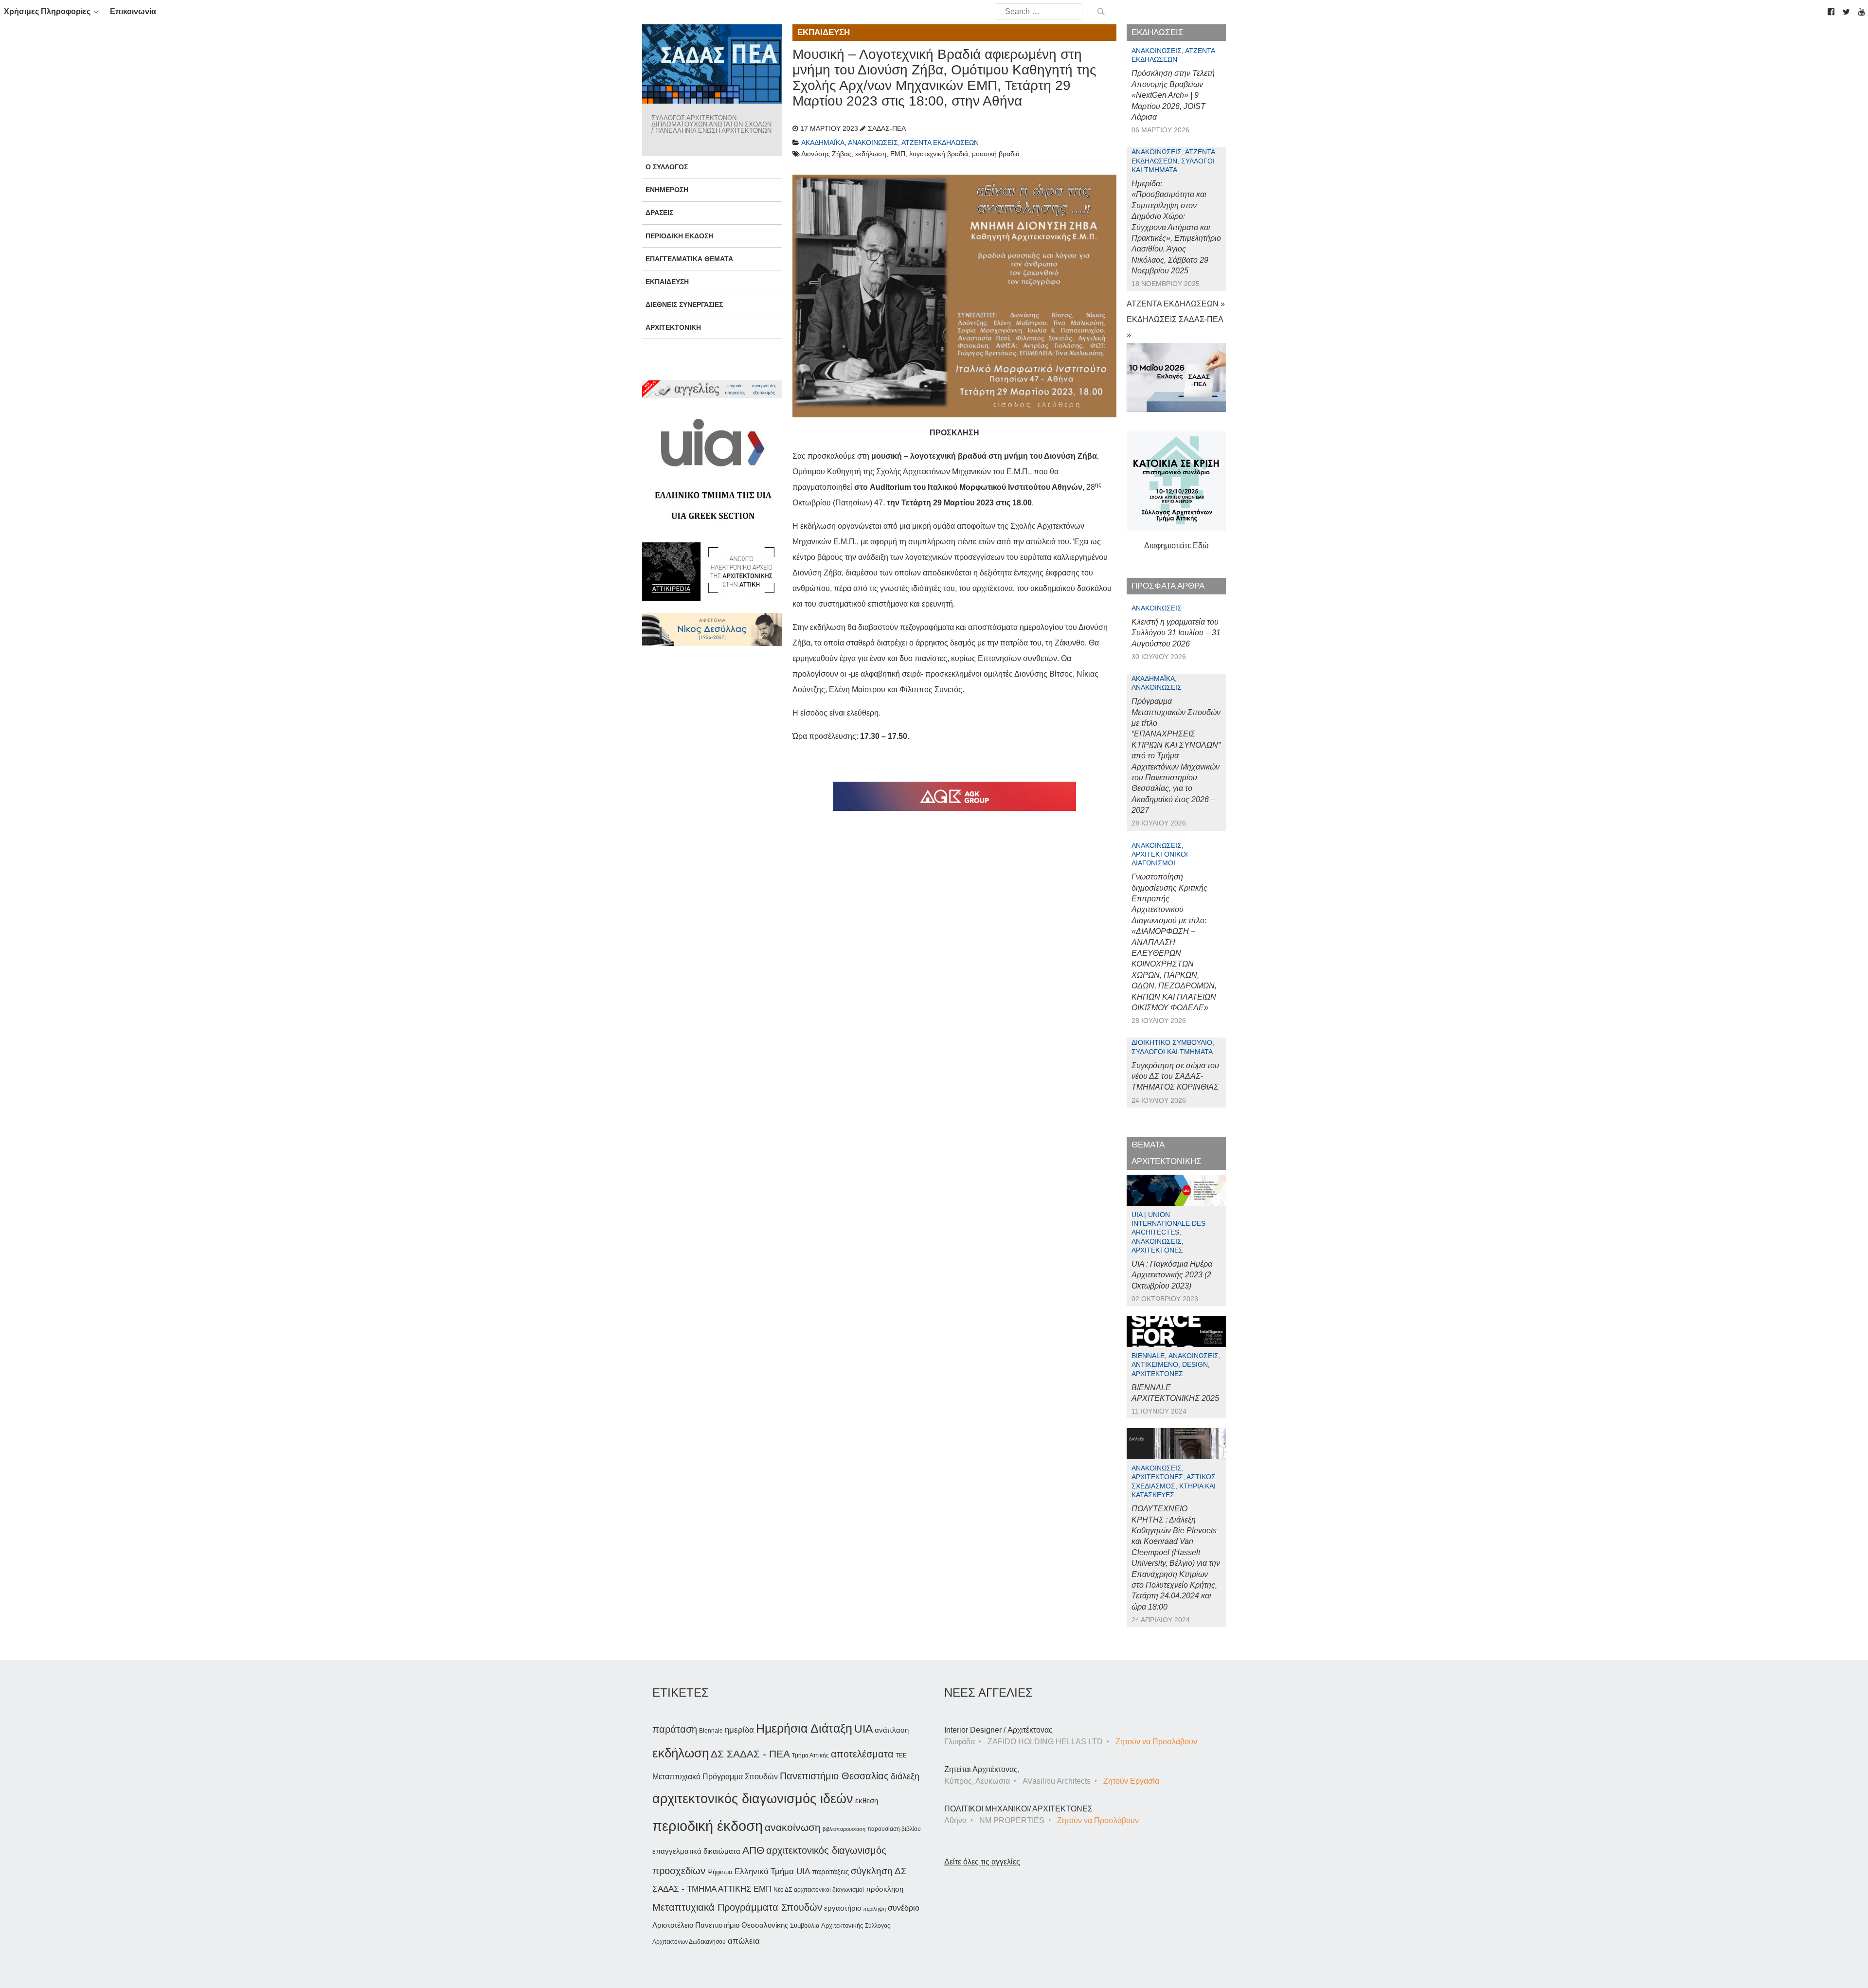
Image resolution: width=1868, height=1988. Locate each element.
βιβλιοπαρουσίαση (844, 1829)
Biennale (711, 1731)
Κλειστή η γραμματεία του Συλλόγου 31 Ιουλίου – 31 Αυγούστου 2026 (1176, 633)
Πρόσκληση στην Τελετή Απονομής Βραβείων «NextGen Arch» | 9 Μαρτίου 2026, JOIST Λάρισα (1173, 95)
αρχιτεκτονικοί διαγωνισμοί (829, 1890)
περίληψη (874, 1909)
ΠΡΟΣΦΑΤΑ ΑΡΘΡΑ (1168, 586)
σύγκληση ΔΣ (879, 1871)
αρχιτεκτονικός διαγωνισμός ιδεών (753, 1799)
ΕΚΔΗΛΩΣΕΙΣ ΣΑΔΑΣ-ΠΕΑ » (1175, 327)
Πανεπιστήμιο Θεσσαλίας (834, 1776)
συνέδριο (904, 1908)
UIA (863, 1729)
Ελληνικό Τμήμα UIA (772, 1872)
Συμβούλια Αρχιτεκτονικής (826, 1925)
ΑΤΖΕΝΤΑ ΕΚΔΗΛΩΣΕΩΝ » (1176, 304)
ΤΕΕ (901, 1755)
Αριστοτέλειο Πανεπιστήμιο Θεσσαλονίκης (720, 1925)
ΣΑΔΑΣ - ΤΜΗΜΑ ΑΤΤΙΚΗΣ (702, 1889)
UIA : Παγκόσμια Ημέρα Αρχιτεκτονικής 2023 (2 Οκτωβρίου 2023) (1172, 1275)
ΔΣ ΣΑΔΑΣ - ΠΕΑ (750, 1754)
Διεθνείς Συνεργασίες (684, 304)
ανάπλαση (892, 1730)
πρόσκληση (885, 1889)
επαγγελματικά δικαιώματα (696, 1851)
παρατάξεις (830, 1872)
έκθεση (867, 1800)
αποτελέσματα (862, 1754)
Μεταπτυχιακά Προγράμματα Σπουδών (737, 1907)
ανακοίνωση (793, 1827)
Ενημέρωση (667, 190)
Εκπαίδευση (667, 282)
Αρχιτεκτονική (673, 327)
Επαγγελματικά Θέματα (689, 259)
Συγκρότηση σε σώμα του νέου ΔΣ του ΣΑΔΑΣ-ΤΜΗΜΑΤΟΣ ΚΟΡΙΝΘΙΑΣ (1175, 1076)
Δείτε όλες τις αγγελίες (982, 1862)
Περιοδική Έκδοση (679, 236)
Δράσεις (659, 213)
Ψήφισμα (720, 1872)
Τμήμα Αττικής (810, 1755)
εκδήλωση (681, 1753)
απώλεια (744, 1941)
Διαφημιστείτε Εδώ (1176, 546)
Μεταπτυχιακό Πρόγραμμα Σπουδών (715, 1777)
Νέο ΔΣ (783, 1890)
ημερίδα (739, 1730)
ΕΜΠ (763, 1889)
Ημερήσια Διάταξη (804, 1728)
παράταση (675, 1729)
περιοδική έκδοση (708, 1826)
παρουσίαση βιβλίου (894, 1829)
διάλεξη (905, 1776)
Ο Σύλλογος (667, 167)
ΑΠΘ (753, 1850)
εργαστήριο (843, 1908)
